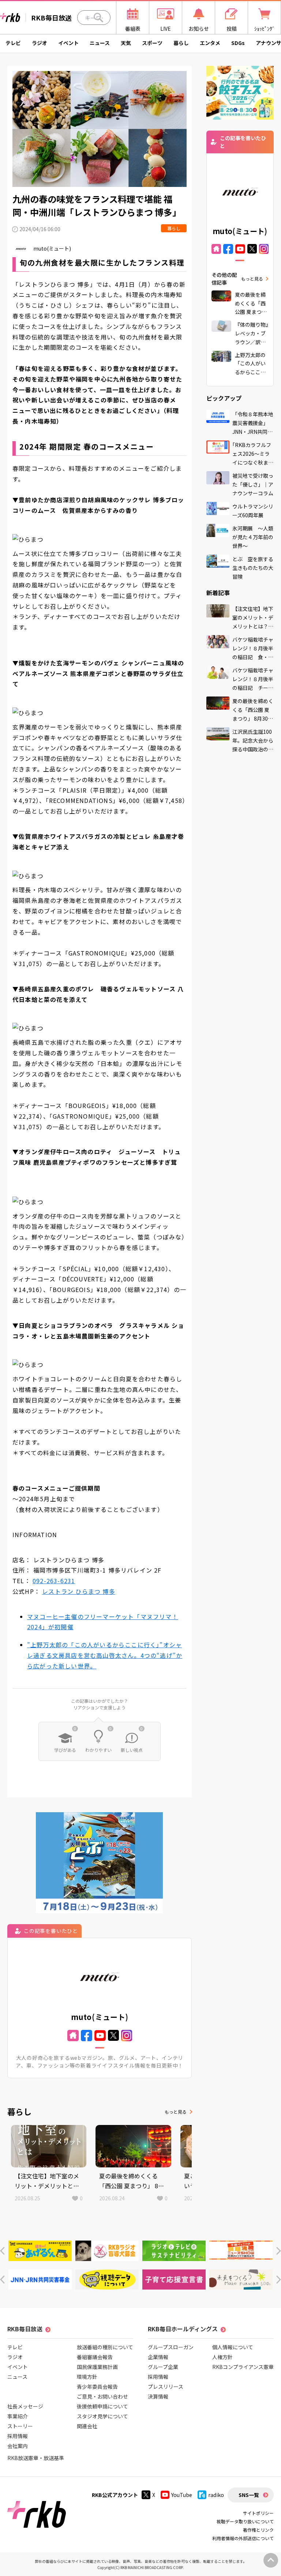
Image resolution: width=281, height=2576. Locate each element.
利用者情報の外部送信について (243, 2538)
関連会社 (87, 2426)
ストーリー (20, 2426)
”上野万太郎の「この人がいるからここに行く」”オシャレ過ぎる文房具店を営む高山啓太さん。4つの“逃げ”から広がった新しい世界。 (105, 1655)
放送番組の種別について (105, 2347)
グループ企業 (163, 2367)
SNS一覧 (249, 2495)
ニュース (100, 43)
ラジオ (40, 43)
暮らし (181, 43)
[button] (2, 2251)
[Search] (98, 18)
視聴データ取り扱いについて (245, 2521)
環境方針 (87, 2377)
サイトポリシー (258, 2513)
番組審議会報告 (95, 2357)
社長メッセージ (25, 2406)
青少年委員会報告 (97, 2387)
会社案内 (18, 2446)
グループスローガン (171, 2347)
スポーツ (152, 43)
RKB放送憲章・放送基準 (36, 2458)
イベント (68, 43)
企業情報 (158, 2357)
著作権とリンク (258, 2530)
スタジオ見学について (102, 2416)
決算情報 (158, 2396)
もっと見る (176, 2112)
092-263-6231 (54, 1581)
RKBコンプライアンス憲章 (243, 2367)
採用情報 (18, 2436)
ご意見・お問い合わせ (102, 2396)
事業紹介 (18, 2416)
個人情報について (233, 2347)
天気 (126, 43)
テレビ (13, 43)
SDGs (238, 43)
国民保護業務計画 (97, 2367)
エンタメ (210, 43)
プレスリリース (166, 2387)
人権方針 (222, 2357)
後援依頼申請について (102, 2406)
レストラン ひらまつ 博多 (79, 1591)
